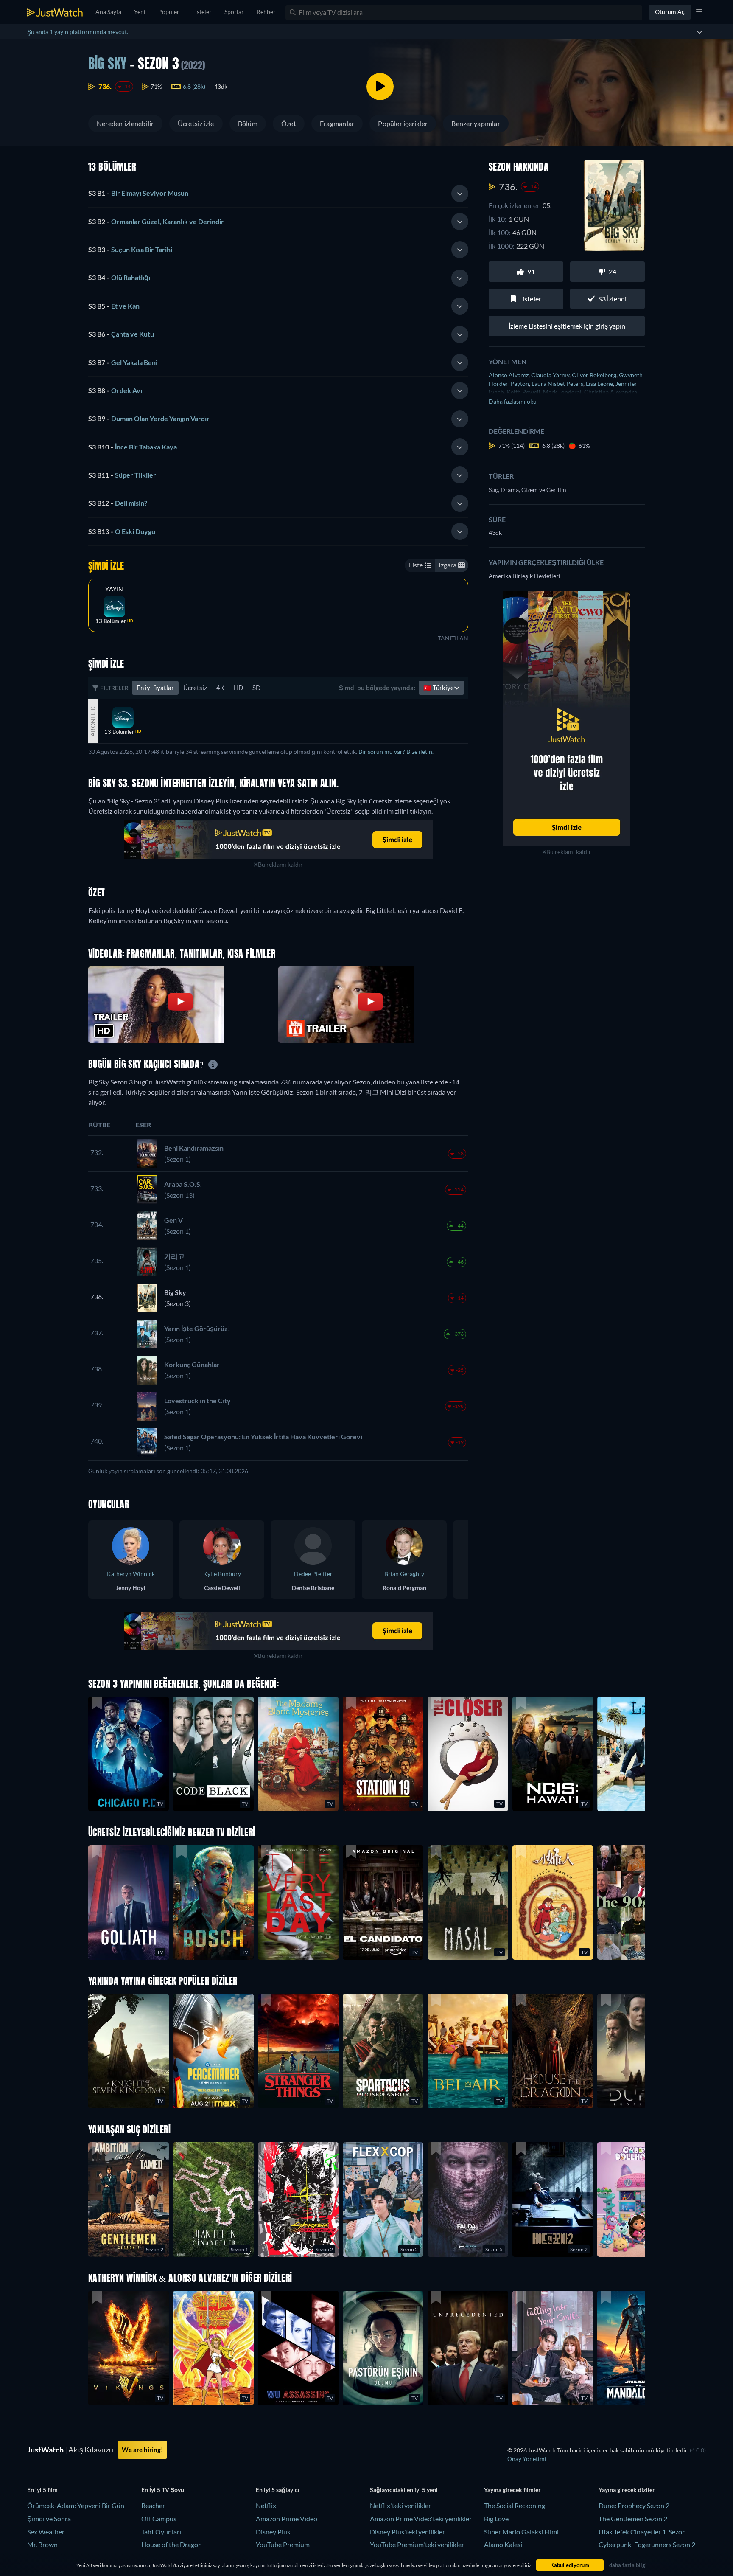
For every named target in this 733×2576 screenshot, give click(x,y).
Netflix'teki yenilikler (400, 2505)
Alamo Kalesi (503, 2544)
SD (256, 688)
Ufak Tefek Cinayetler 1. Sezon (642, 2532)
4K (220, 688)
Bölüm (248, 123)
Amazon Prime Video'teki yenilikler (421, 2518)
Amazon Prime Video (287, 2518)
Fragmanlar (337, 123)
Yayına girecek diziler (627, 2490)
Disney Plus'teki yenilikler (407, 2532)
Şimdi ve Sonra (49, 2518)
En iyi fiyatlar (155, 688)
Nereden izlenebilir (125, 123)
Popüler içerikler (403, 123)
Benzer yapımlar (476, 123)
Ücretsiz (195, 688)
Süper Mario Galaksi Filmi (521, 2532)
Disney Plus (273, 2532)
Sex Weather (46, 2532)
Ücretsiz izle (196, 123)
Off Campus (159, 2518)
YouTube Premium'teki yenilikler (417, 2544)
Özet (289, 123)
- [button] (138, 193)
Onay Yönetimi (527, 2459)
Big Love (496, 2518)
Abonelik (93, 721)
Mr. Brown (42, 2544)
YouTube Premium (283, 2544)
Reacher (153, 2505)
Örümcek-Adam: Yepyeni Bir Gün (76, 2505)
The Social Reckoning (515, 2505)
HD (238, 688)
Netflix (266, 2505)
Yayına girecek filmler (512, 2490)
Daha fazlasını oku (513, 401)
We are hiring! (142, 2450)
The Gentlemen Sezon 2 (633, 2518)
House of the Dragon (172, 2544)
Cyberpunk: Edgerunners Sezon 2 (647, 2544)
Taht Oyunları (161, 2532)
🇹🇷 (439, 688)
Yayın (114, 589)
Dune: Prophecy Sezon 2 (634, 2505)
